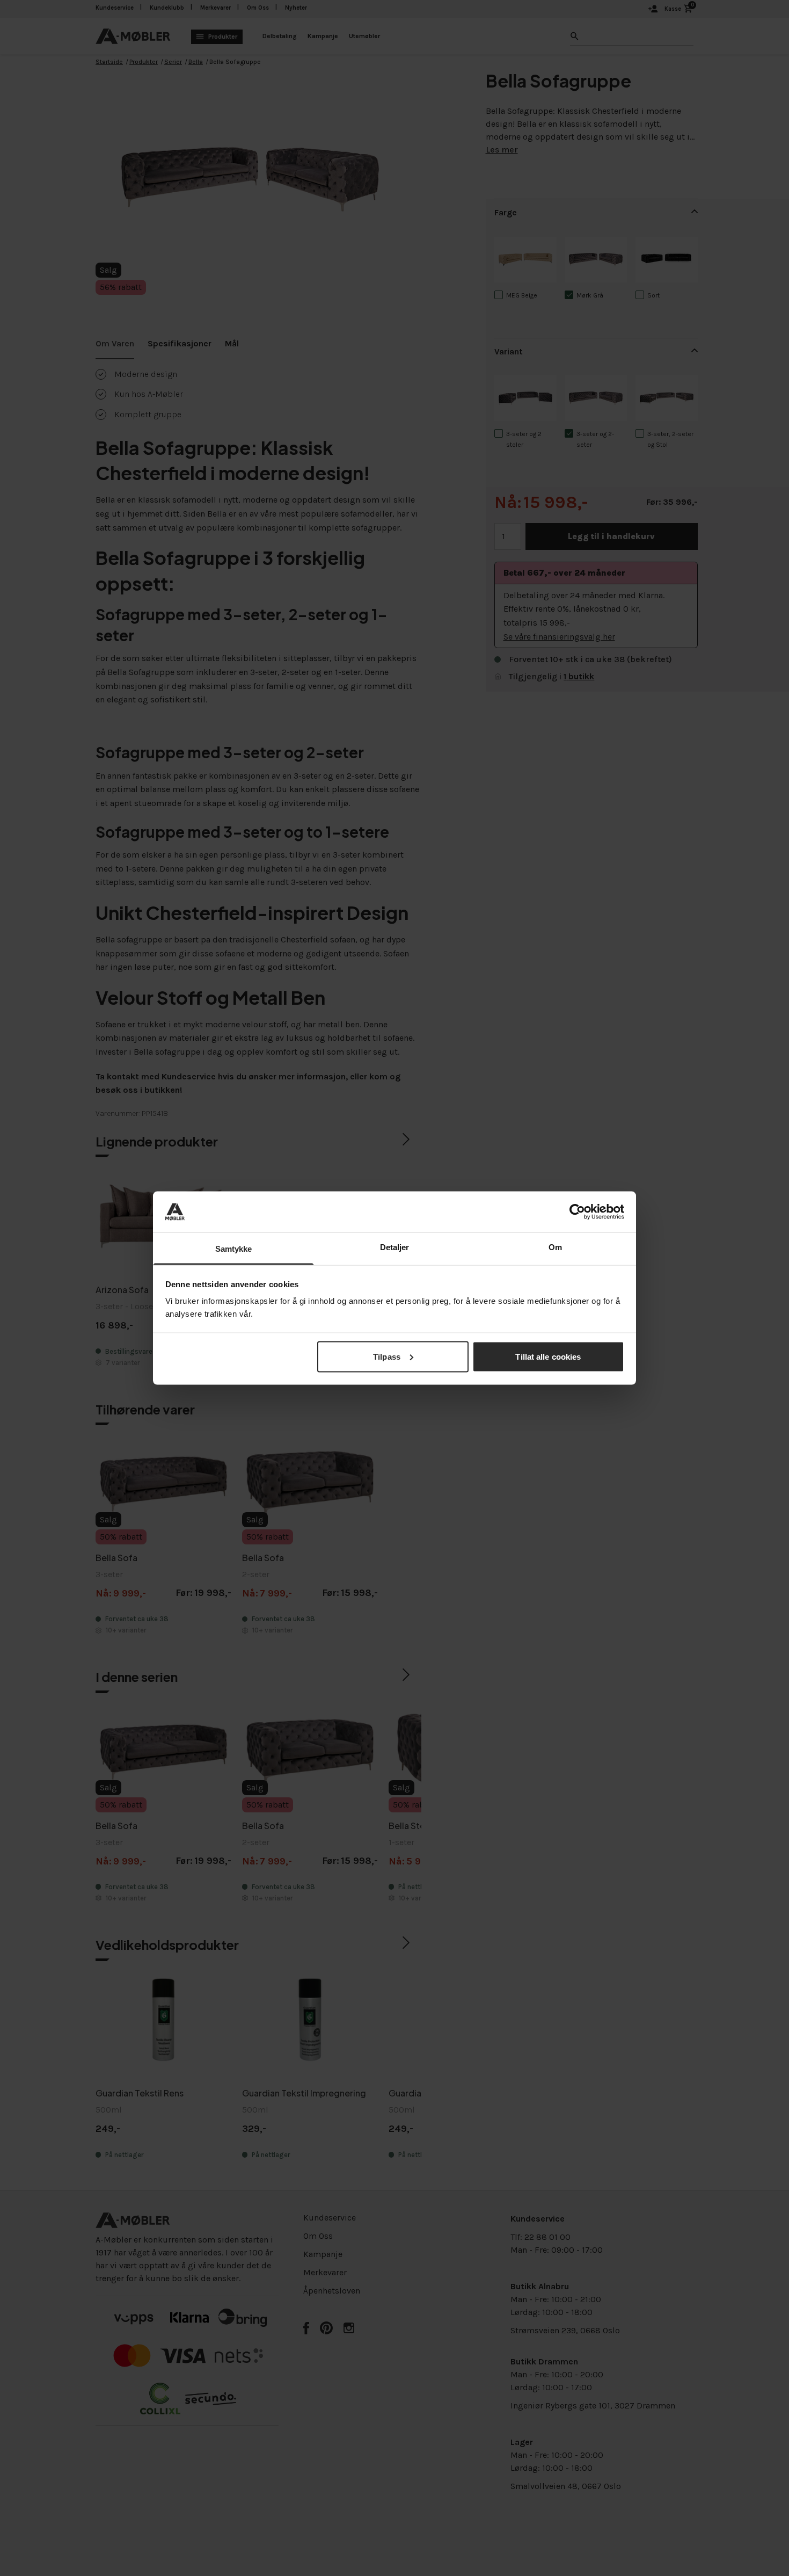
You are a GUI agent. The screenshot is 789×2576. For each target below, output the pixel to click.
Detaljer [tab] (395, 1247)
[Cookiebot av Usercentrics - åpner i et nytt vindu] (577, 1211)
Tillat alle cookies (548, 1356)
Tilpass (387, 1356)
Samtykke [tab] (234, 1249)
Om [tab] (555, 1247)
